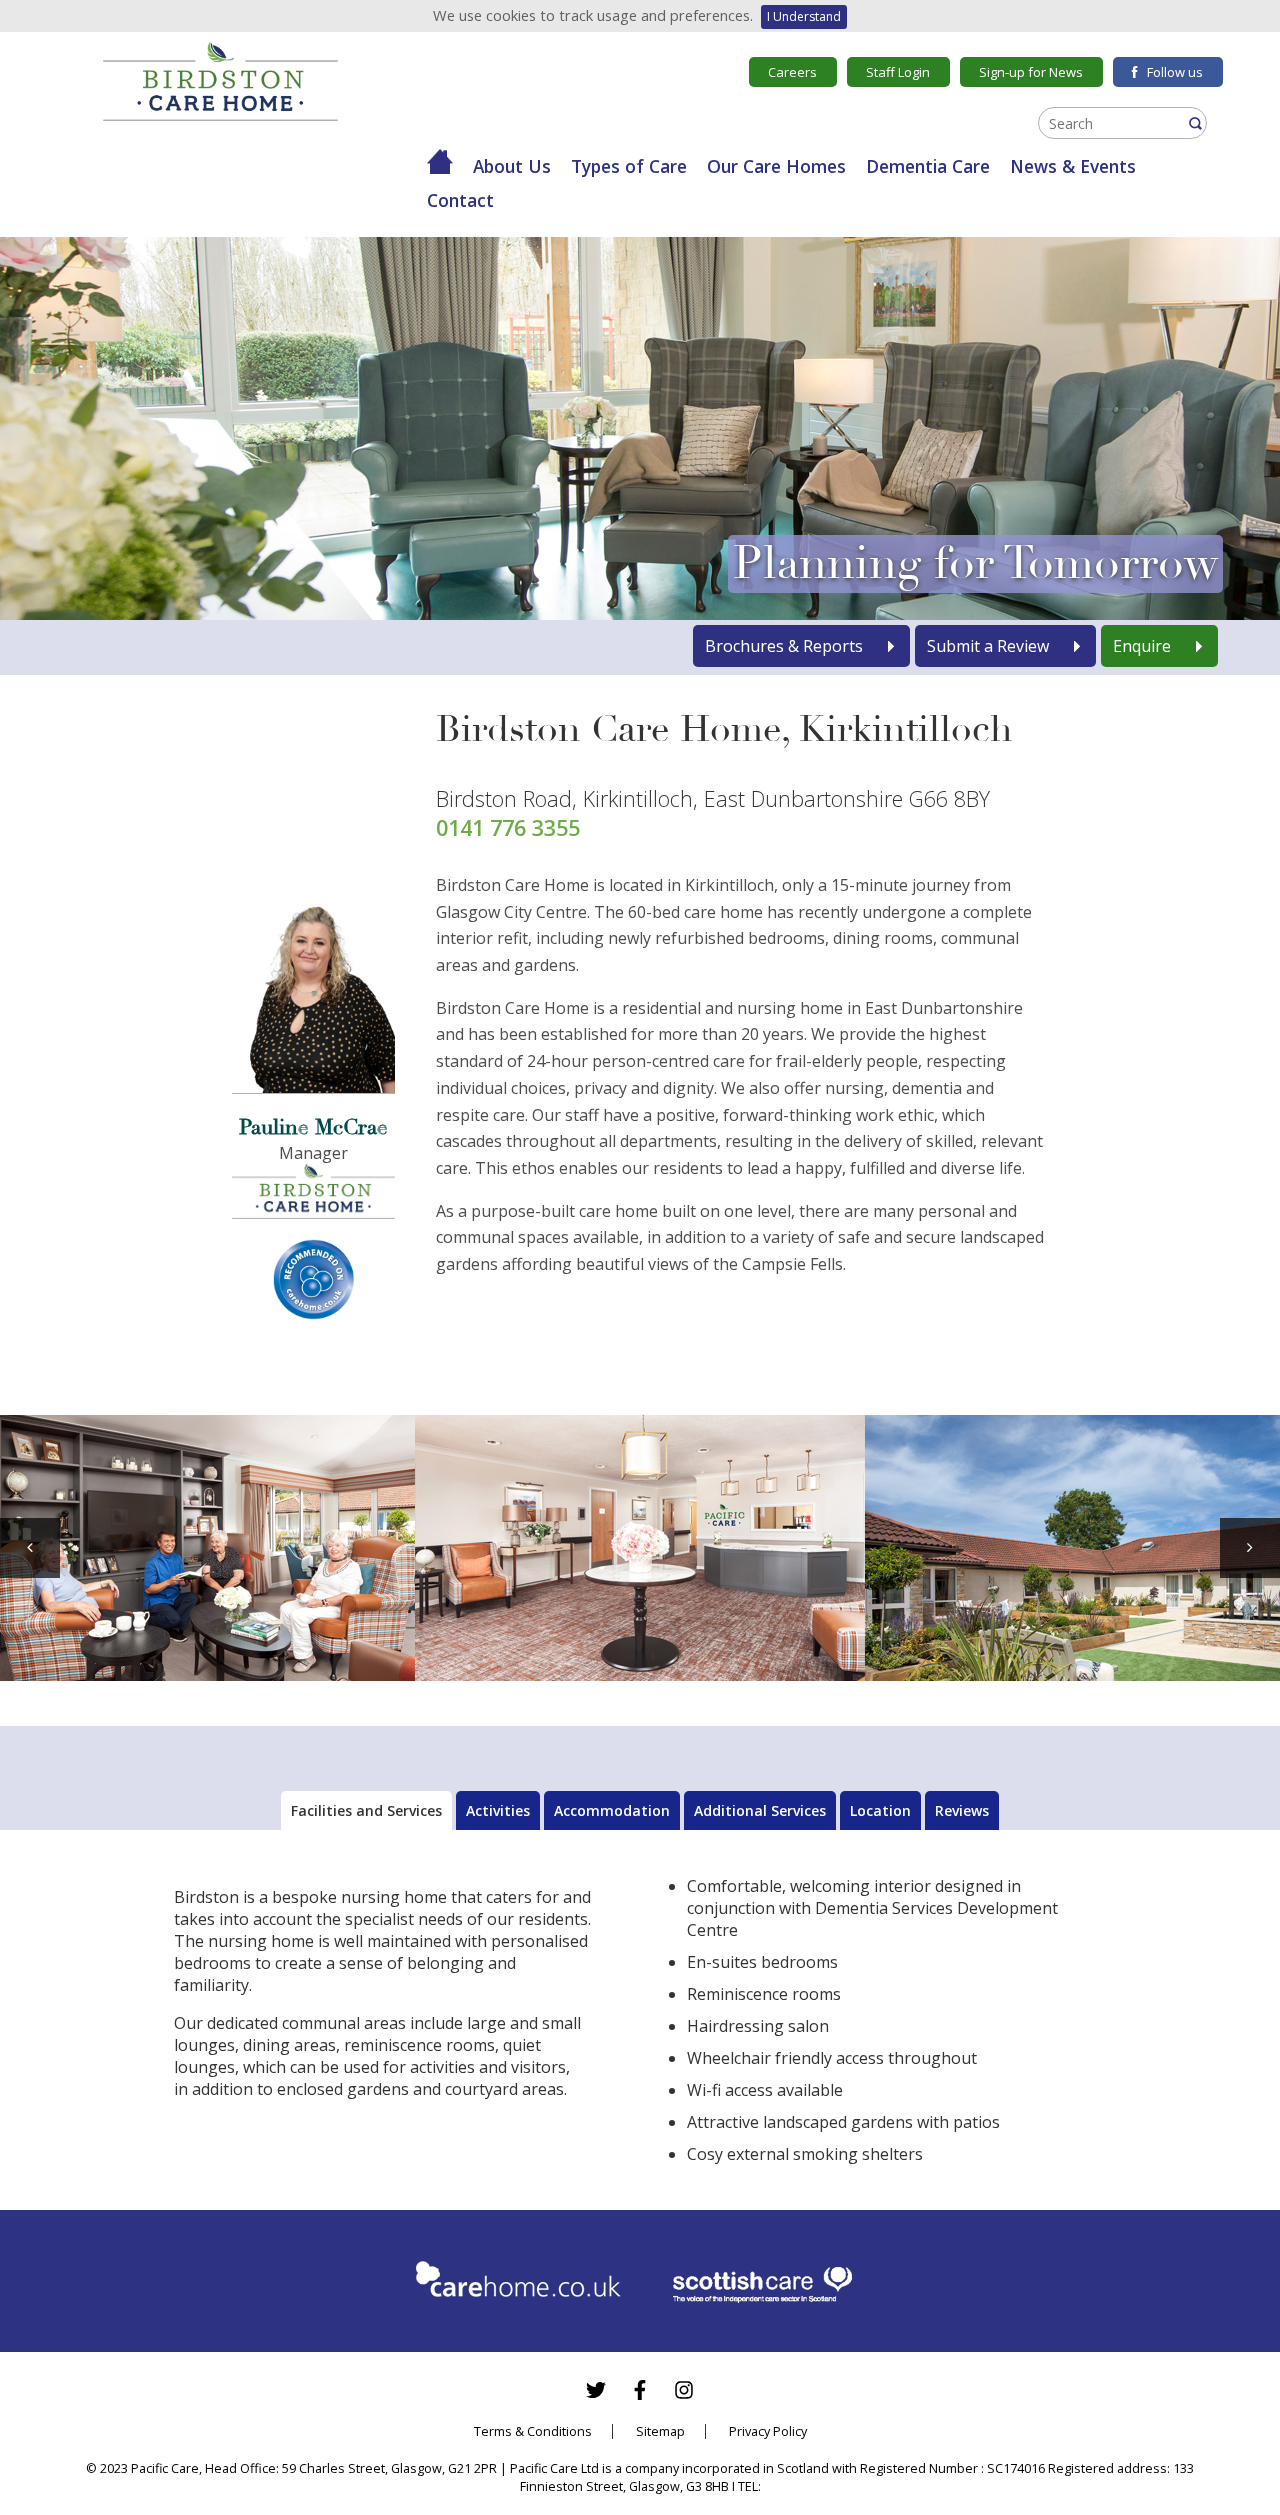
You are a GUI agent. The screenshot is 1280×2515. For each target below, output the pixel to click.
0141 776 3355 (508, 827)
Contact (460, 200)
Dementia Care (928, 166)
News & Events (1073, 166)
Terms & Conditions (533, 2431)
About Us (512, 166)
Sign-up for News (1031, 72)
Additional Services (760, 1810)
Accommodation (612, 1810)
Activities (498, 1810)
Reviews (962, 1810)
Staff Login (898, 72)
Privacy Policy (768, 2431)
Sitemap (660, 2431)
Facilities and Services (366, 1810)
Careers (792, 72)
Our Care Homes (776, 166)
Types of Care (629, 166)
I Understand (804, 16)
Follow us (1175, 72)
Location (880, 1810)
